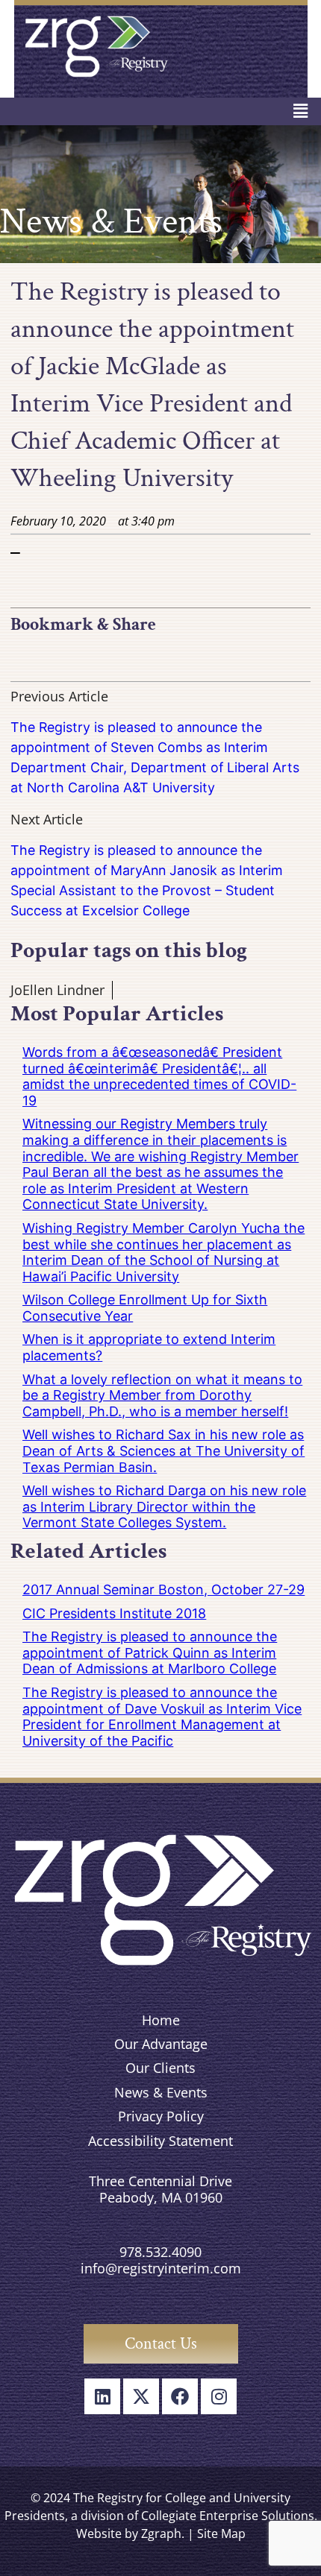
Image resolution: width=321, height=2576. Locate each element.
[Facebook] (180, 2396)
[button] (301, 111)
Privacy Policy (161, 2116)
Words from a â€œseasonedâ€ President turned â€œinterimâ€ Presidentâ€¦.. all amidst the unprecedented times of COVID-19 (159, 1076)
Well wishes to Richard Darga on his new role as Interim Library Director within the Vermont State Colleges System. (164, 1506)
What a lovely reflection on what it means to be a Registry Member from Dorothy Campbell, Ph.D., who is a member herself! (162, 1395)
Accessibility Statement (160, 2141)
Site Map (221, 2534)
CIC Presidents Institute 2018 (114, 1613)
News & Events (161, 2092)
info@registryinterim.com (161, 2268)
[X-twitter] (141, 2396)
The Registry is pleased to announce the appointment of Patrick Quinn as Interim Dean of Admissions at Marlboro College (150, 1652)
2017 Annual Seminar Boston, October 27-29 (163, 1590)
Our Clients (160, 2068)
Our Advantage (161, 2044)
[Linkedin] (102, 2396)
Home (161, 2020)
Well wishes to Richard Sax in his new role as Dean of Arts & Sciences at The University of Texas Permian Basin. (163, 1450)
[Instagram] (219, 2396)
